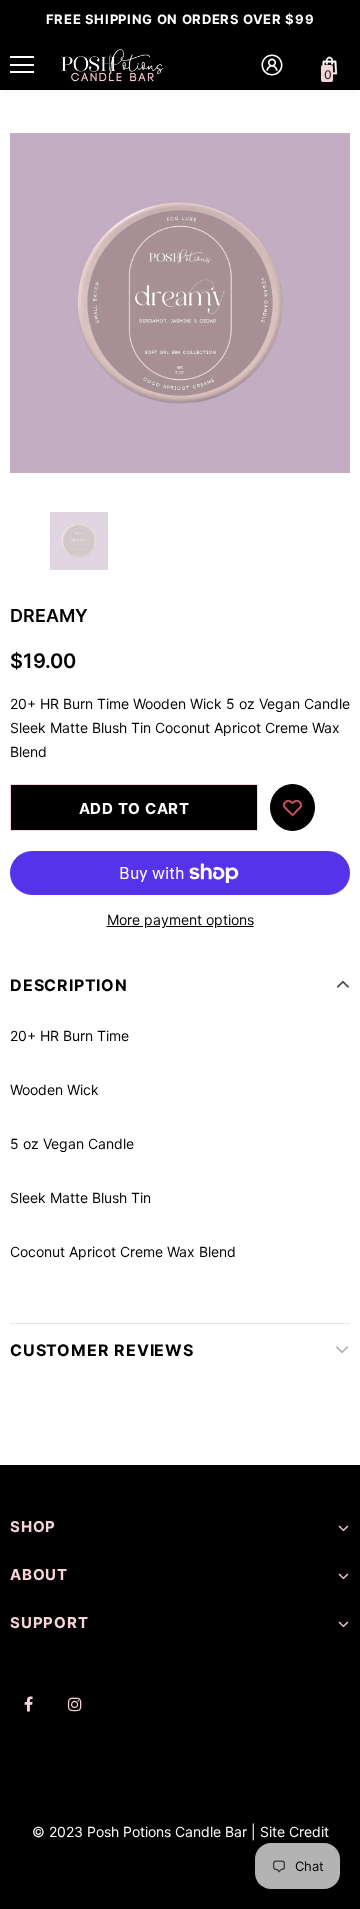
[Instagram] (75, 1704)
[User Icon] (272, 65)
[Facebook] (28, 1704)
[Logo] (112, 64)
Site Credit (294, 1831)
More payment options (180, 919)
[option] (180, 303)
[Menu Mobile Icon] (22, 65)
